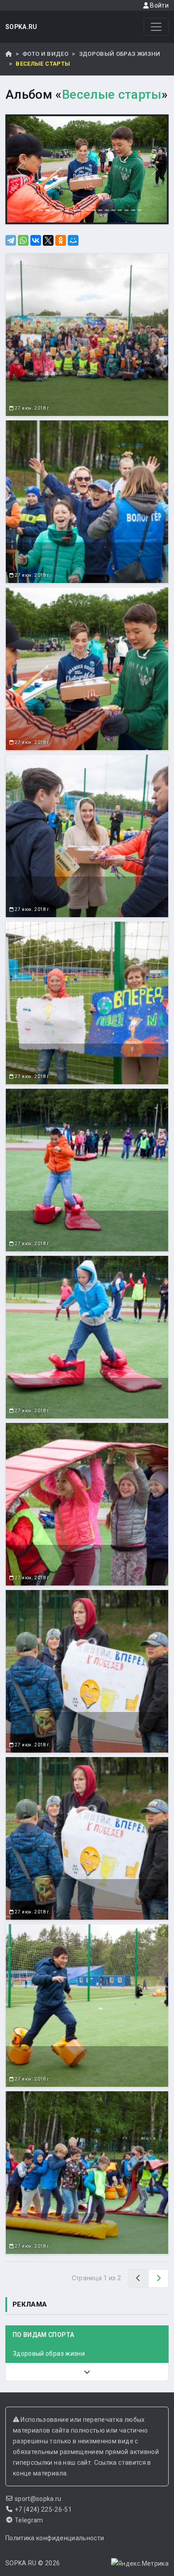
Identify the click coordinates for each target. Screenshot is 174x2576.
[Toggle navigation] (156, 27)
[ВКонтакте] (36, 240)
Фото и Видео (45, 54)
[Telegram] (11, 240)
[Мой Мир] (73, 240)
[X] (48, 240)
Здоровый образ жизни (120, 54)
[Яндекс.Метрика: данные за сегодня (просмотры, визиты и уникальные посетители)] (140, 2563)
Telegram (29, 2520)
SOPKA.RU (21, 27)
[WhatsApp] (23, 240)
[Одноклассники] (61, 240)
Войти (159, 5)
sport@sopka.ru (38, 2499)
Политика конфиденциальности (55, 2538)
